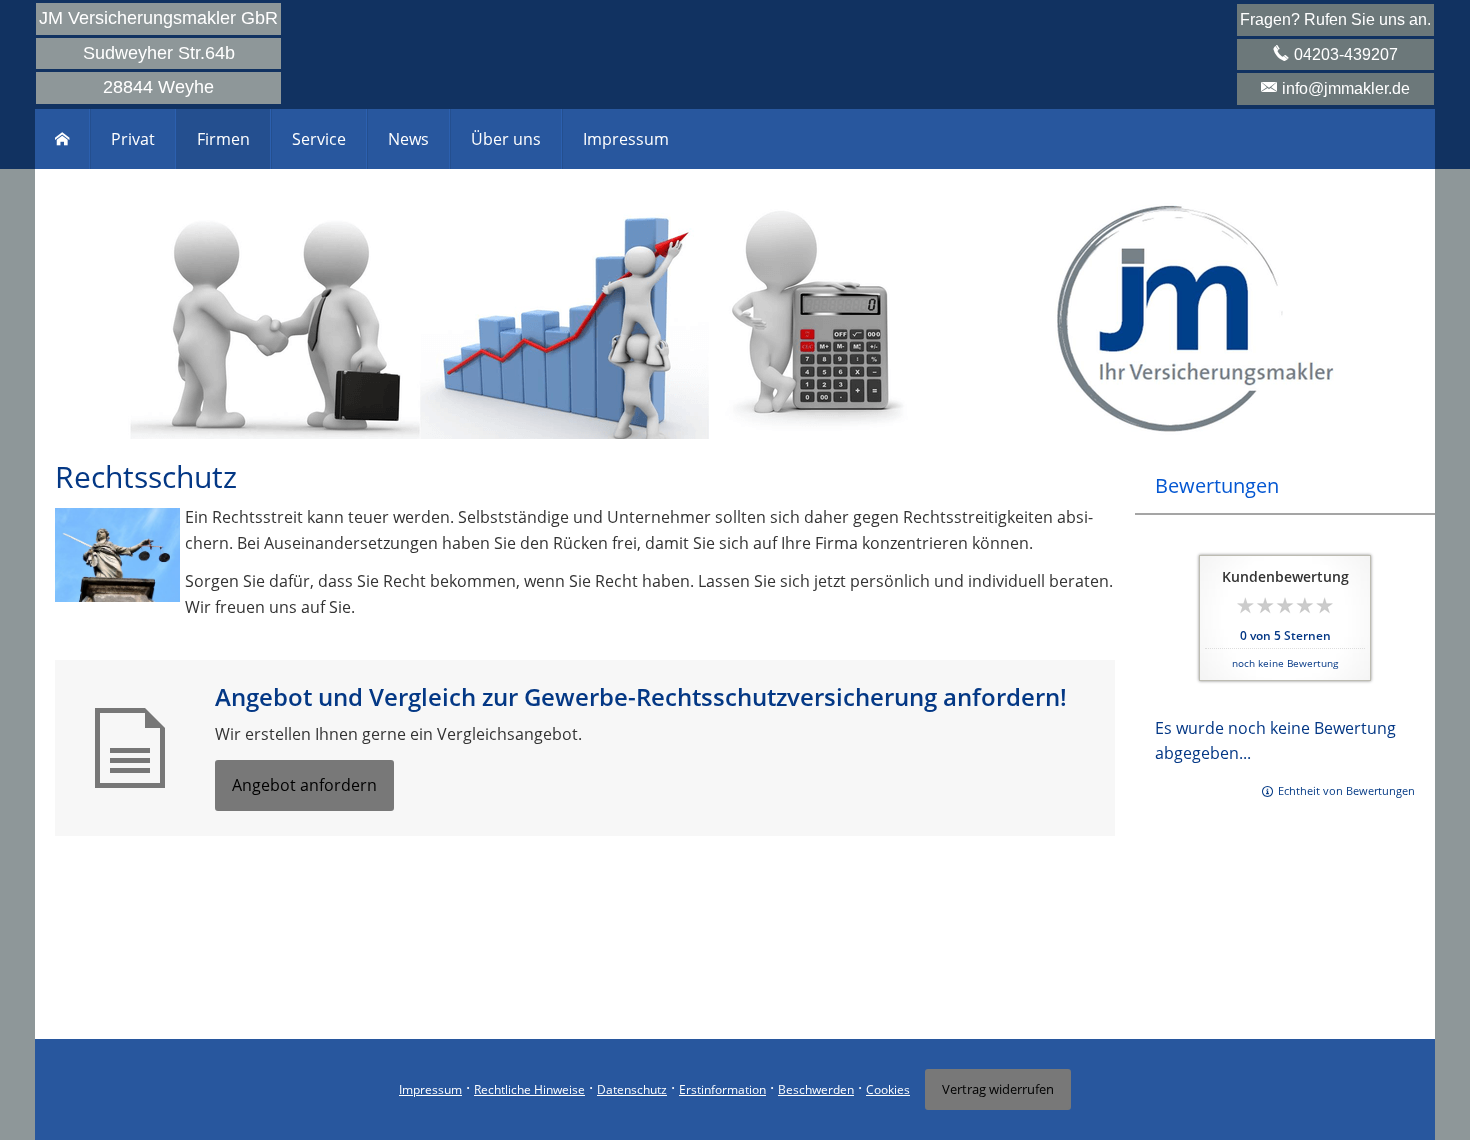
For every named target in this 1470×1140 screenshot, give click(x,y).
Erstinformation (722, 1089)
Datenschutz (632, 1089)
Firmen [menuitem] (223, 139)
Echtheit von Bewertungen (1346, 790)
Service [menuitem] (319, 139)
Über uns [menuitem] (506, 139)
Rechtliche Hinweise (529, 1089)
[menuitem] (62, 139)
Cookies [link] (888, 1089)
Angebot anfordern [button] (304, 785)
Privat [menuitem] (133, 139)
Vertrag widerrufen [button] (998, 1089)
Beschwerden (816, 1089)
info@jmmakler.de (1346, 88)
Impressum (430, 1089)
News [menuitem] (408, 139)
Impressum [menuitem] (626, 139)
